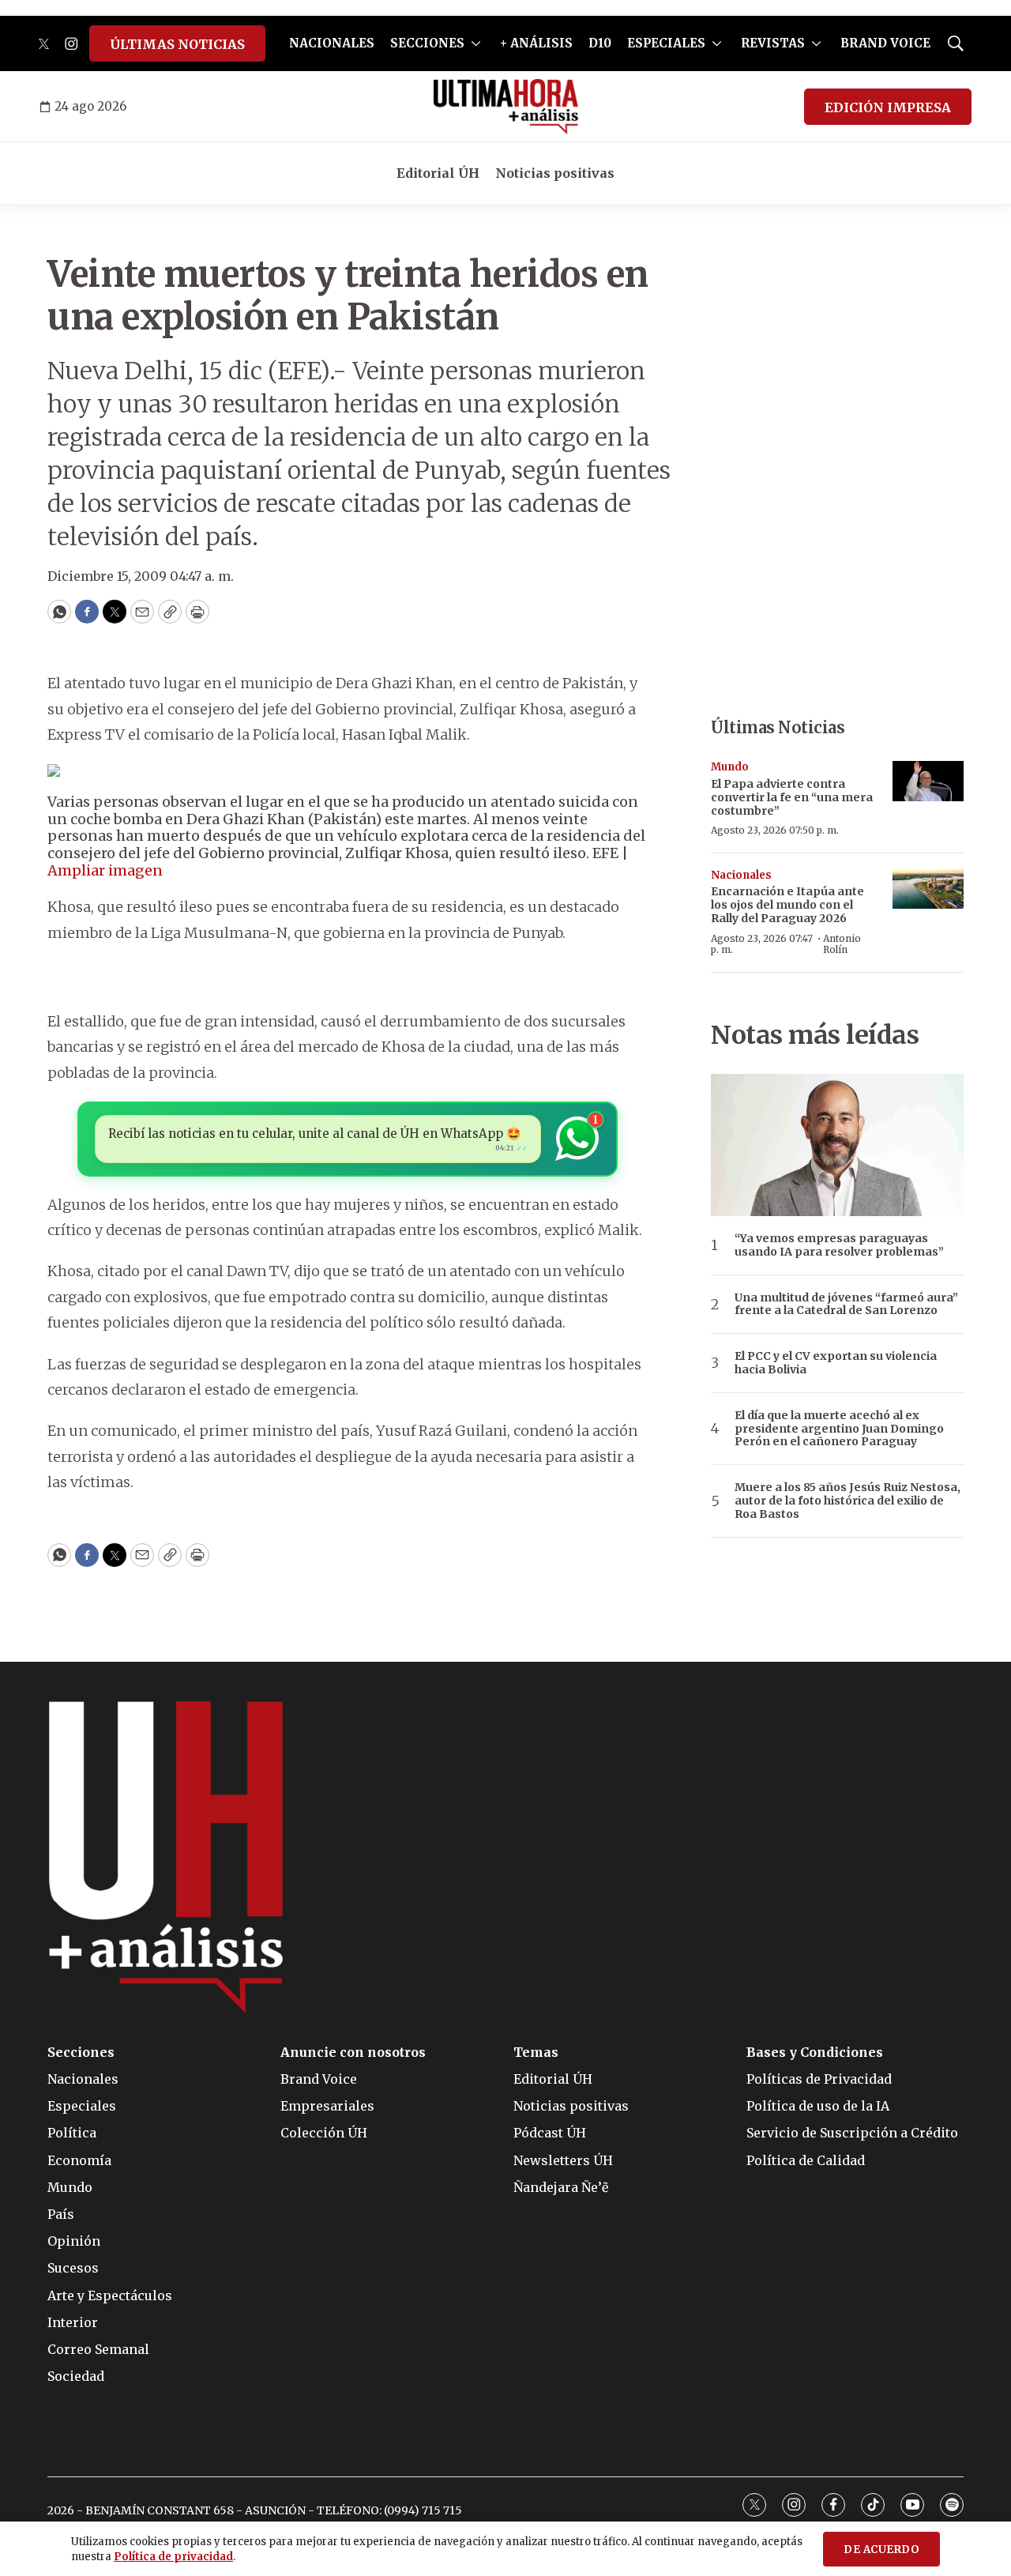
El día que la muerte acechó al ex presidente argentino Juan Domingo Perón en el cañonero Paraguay (839, 1429)
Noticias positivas (555, 173)
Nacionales (741, 875)
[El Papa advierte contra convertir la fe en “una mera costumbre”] (928, 781)
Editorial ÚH (438, 173)
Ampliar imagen (105, 870)
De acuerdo (881, 2550)
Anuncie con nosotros (353, 2053)
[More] (476, 43)
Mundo (730, 767)
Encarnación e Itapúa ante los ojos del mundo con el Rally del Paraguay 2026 (787, 905)
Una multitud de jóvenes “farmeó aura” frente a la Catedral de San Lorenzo (846, 1305)
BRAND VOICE (885, 43)
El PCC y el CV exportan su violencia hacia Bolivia (836, 1363)
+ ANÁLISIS (536, 43)
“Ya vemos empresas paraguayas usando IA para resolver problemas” (839, 1245)
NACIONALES (332, 43)
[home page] (506, 107)
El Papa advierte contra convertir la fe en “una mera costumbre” (792, 797)
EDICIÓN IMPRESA (888, 107)
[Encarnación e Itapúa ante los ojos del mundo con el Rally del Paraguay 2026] (928, 889)
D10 (600, 43)
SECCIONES (427, 43)
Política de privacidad (173, 2557)
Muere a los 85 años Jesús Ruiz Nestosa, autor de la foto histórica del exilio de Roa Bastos (848, 1501)
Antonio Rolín (842, 944)
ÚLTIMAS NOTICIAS (177, 44)
